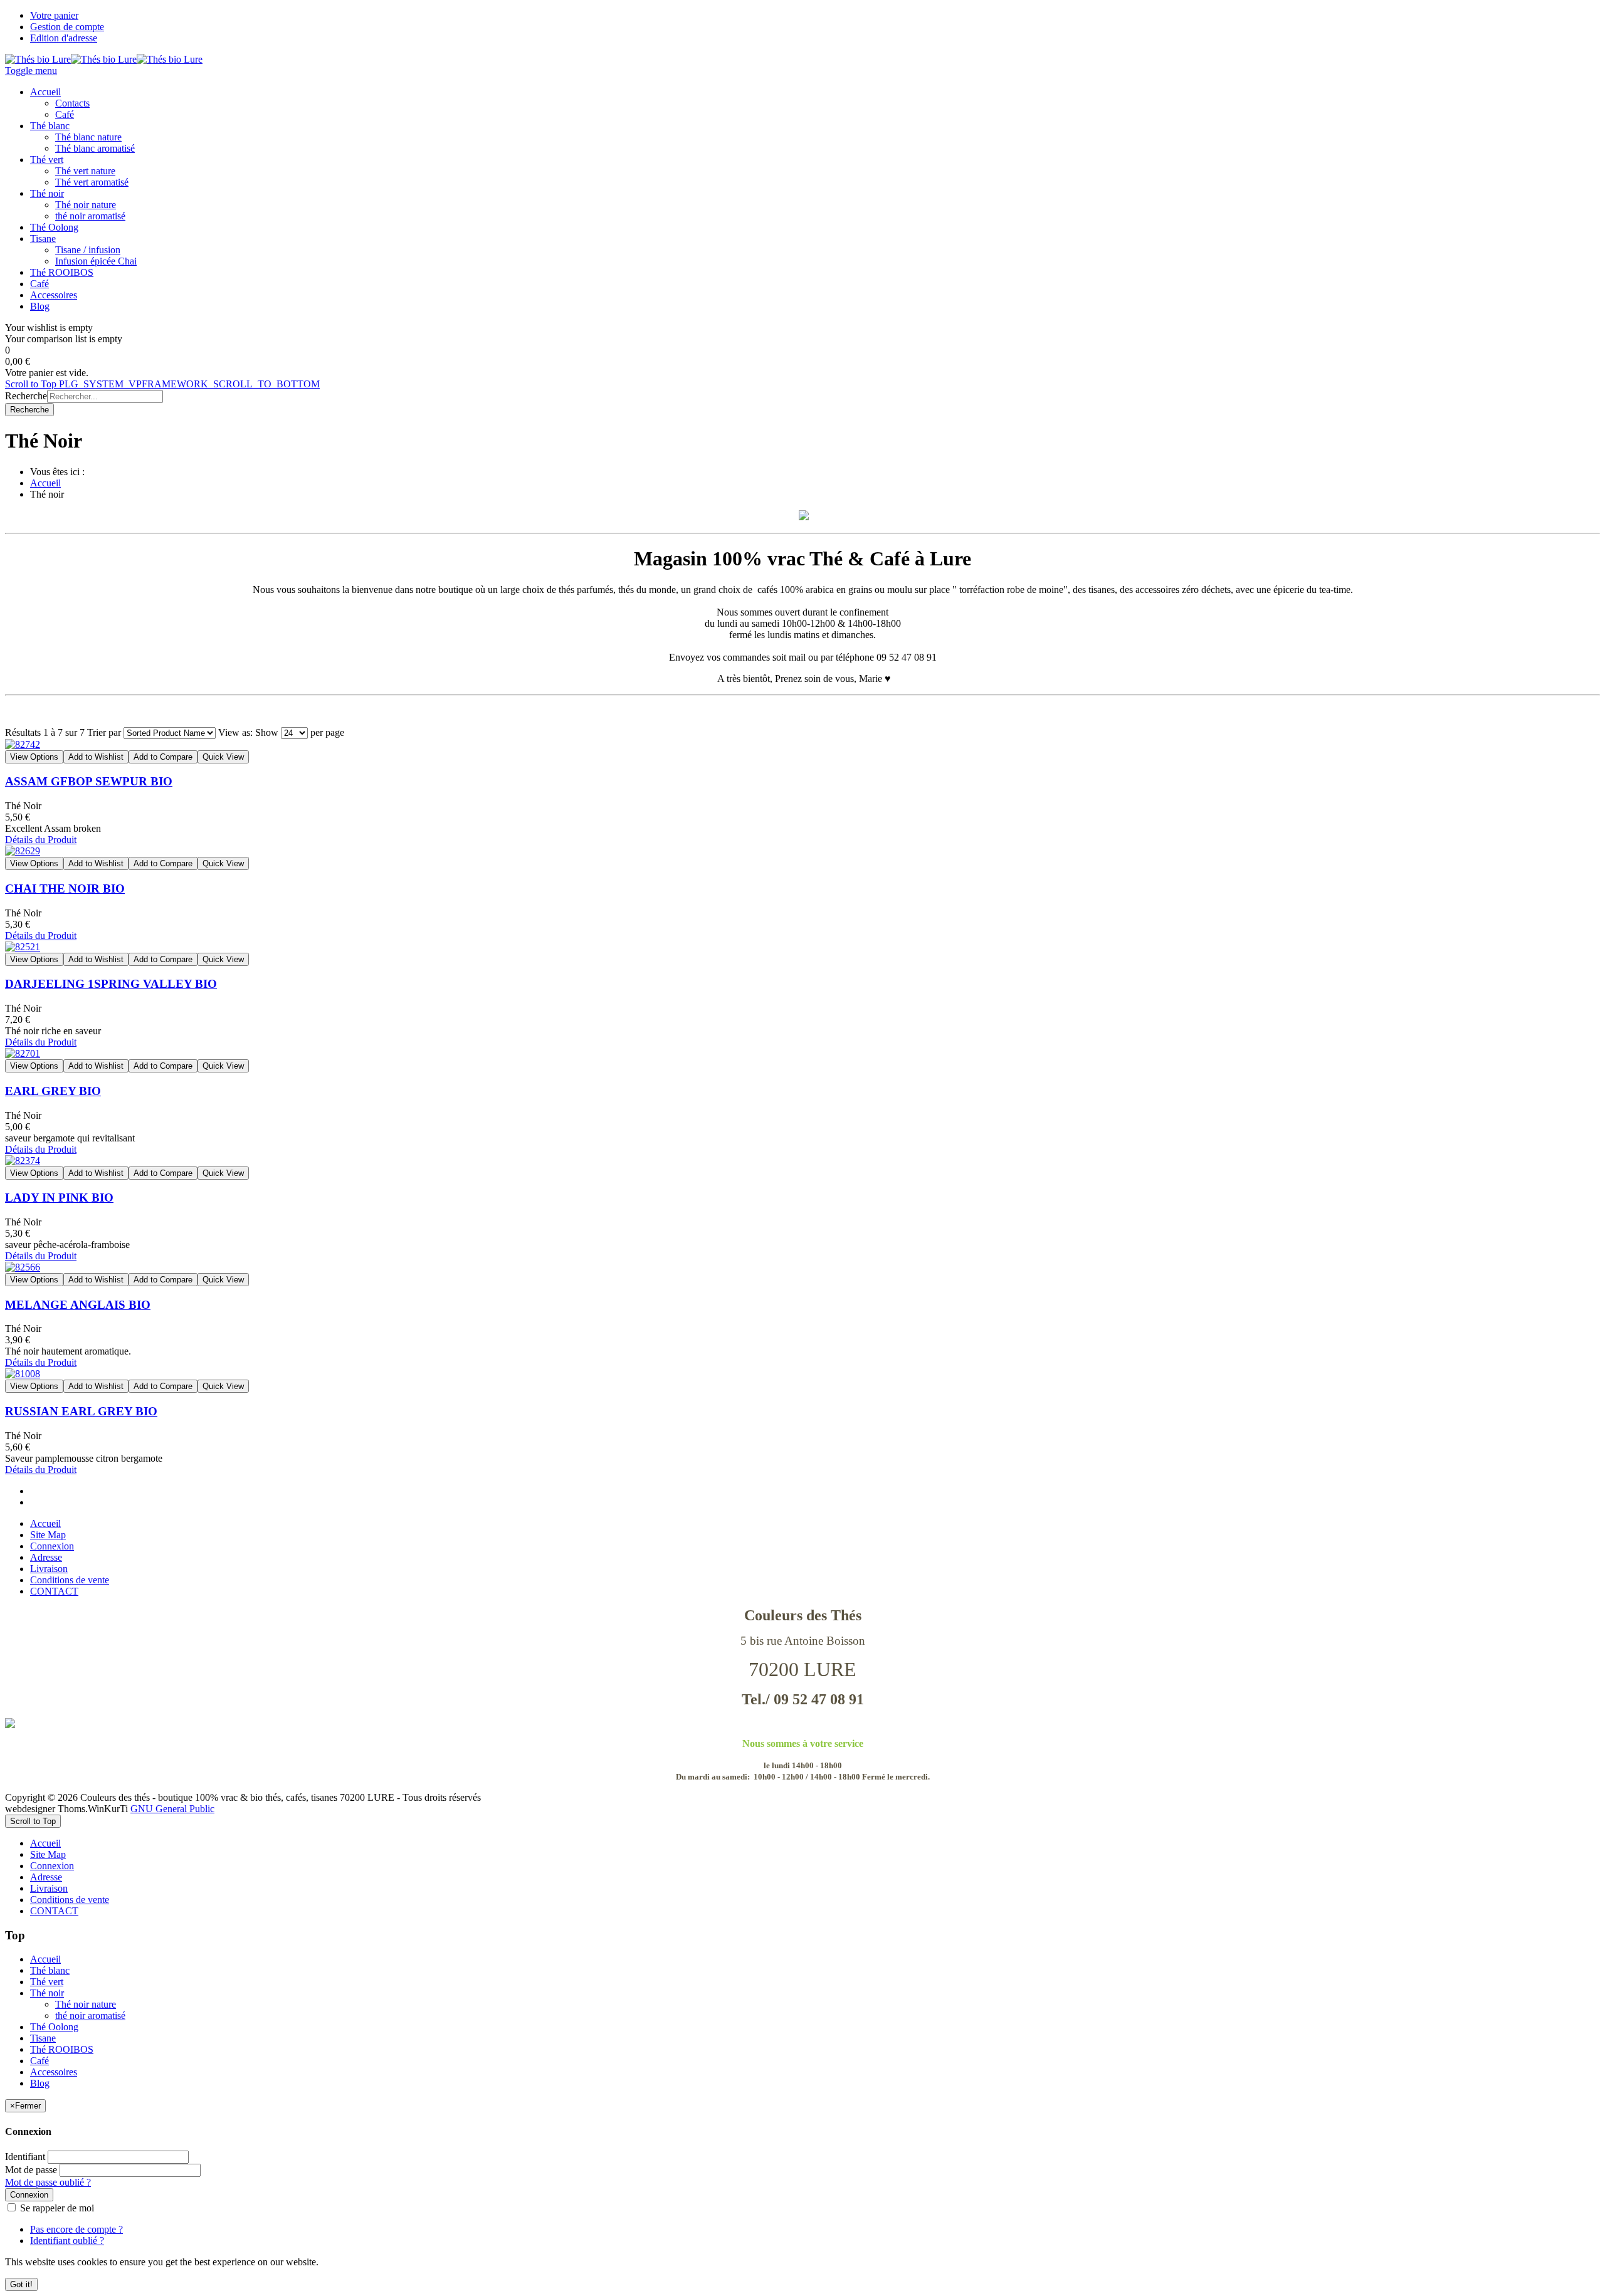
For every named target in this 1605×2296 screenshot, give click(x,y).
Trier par (104, 732)
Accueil (45, 483)
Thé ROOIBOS (62, 2049)
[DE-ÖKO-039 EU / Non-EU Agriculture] (802, 1723)
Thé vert (47, 1982)
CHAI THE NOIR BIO (65, 889)
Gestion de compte (67, 27)
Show (267, 732)
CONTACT (54, 1591)
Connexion (52, 1546)
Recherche (26, 396)
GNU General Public (172, 1809)
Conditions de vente (70, 1580)
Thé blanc (50, 1970)
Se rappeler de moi (56, 2208)
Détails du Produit (41, 840)
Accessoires (54, 2072)
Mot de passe (31, 2170)
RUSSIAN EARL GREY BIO (81, 1411)
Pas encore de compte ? (76, 2229)
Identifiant (25, 2157)
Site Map (48, 1535)
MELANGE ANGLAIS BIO (78, 1305)
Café (39, 2061)
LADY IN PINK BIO (59, 1198)
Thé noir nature (86, 2004)
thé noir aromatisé (90, 2016)
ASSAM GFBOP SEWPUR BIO (89, 781)
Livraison (49, 1569)
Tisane (43, 2038)
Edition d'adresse (64, 38)
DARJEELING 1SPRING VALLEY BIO (111, 984)
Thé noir (47, 1993)
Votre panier (54, 15)
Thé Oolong (54, 2027)
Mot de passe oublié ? (48, 2182)
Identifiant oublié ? (67, 2241)
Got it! (21, 2284)
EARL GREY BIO (53, 1091)
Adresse (46, 1557)
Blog (40, 2083)
